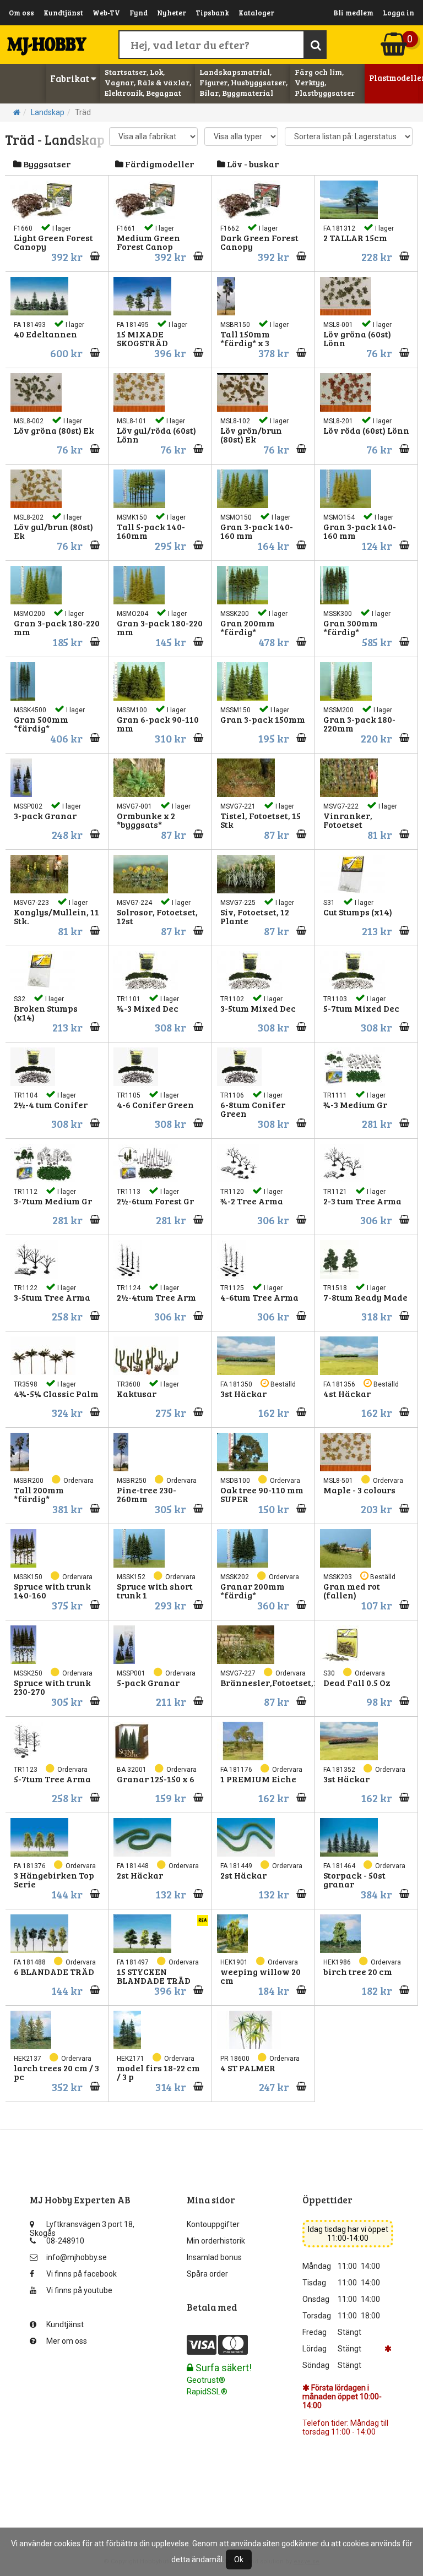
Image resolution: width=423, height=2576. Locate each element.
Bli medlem (353, 13)
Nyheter (172, 13)
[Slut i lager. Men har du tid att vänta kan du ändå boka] (91, 1990)
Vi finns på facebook (82, 2274)
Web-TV (106, 13)
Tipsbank (212, 13)
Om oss (21, 13)
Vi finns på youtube (79, 2290)
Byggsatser (46, 164)
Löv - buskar (252, 164)
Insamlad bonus (214, 2257)
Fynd (139, 13)
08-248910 (65, 2241)
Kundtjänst (63, 13)
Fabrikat (70, 78)
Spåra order (207, 2274)
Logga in (398, 13)
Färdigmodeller (159, 164)
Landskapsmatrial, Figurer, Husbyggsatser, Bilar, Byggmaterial (243, 82)
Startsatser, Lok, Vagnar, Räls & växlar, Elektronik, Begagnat (148, 82)
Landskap (48, 112)
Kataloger (256, 13)
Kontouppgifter (213, 2224)
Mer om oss (67, 2341)
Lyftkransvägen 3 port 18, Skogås (82, 2227)
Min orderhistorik (216, 2241)
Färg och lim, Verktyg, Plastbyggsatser (325, 82)
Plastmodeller (394, 78)
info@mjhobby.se (77, 2257)
